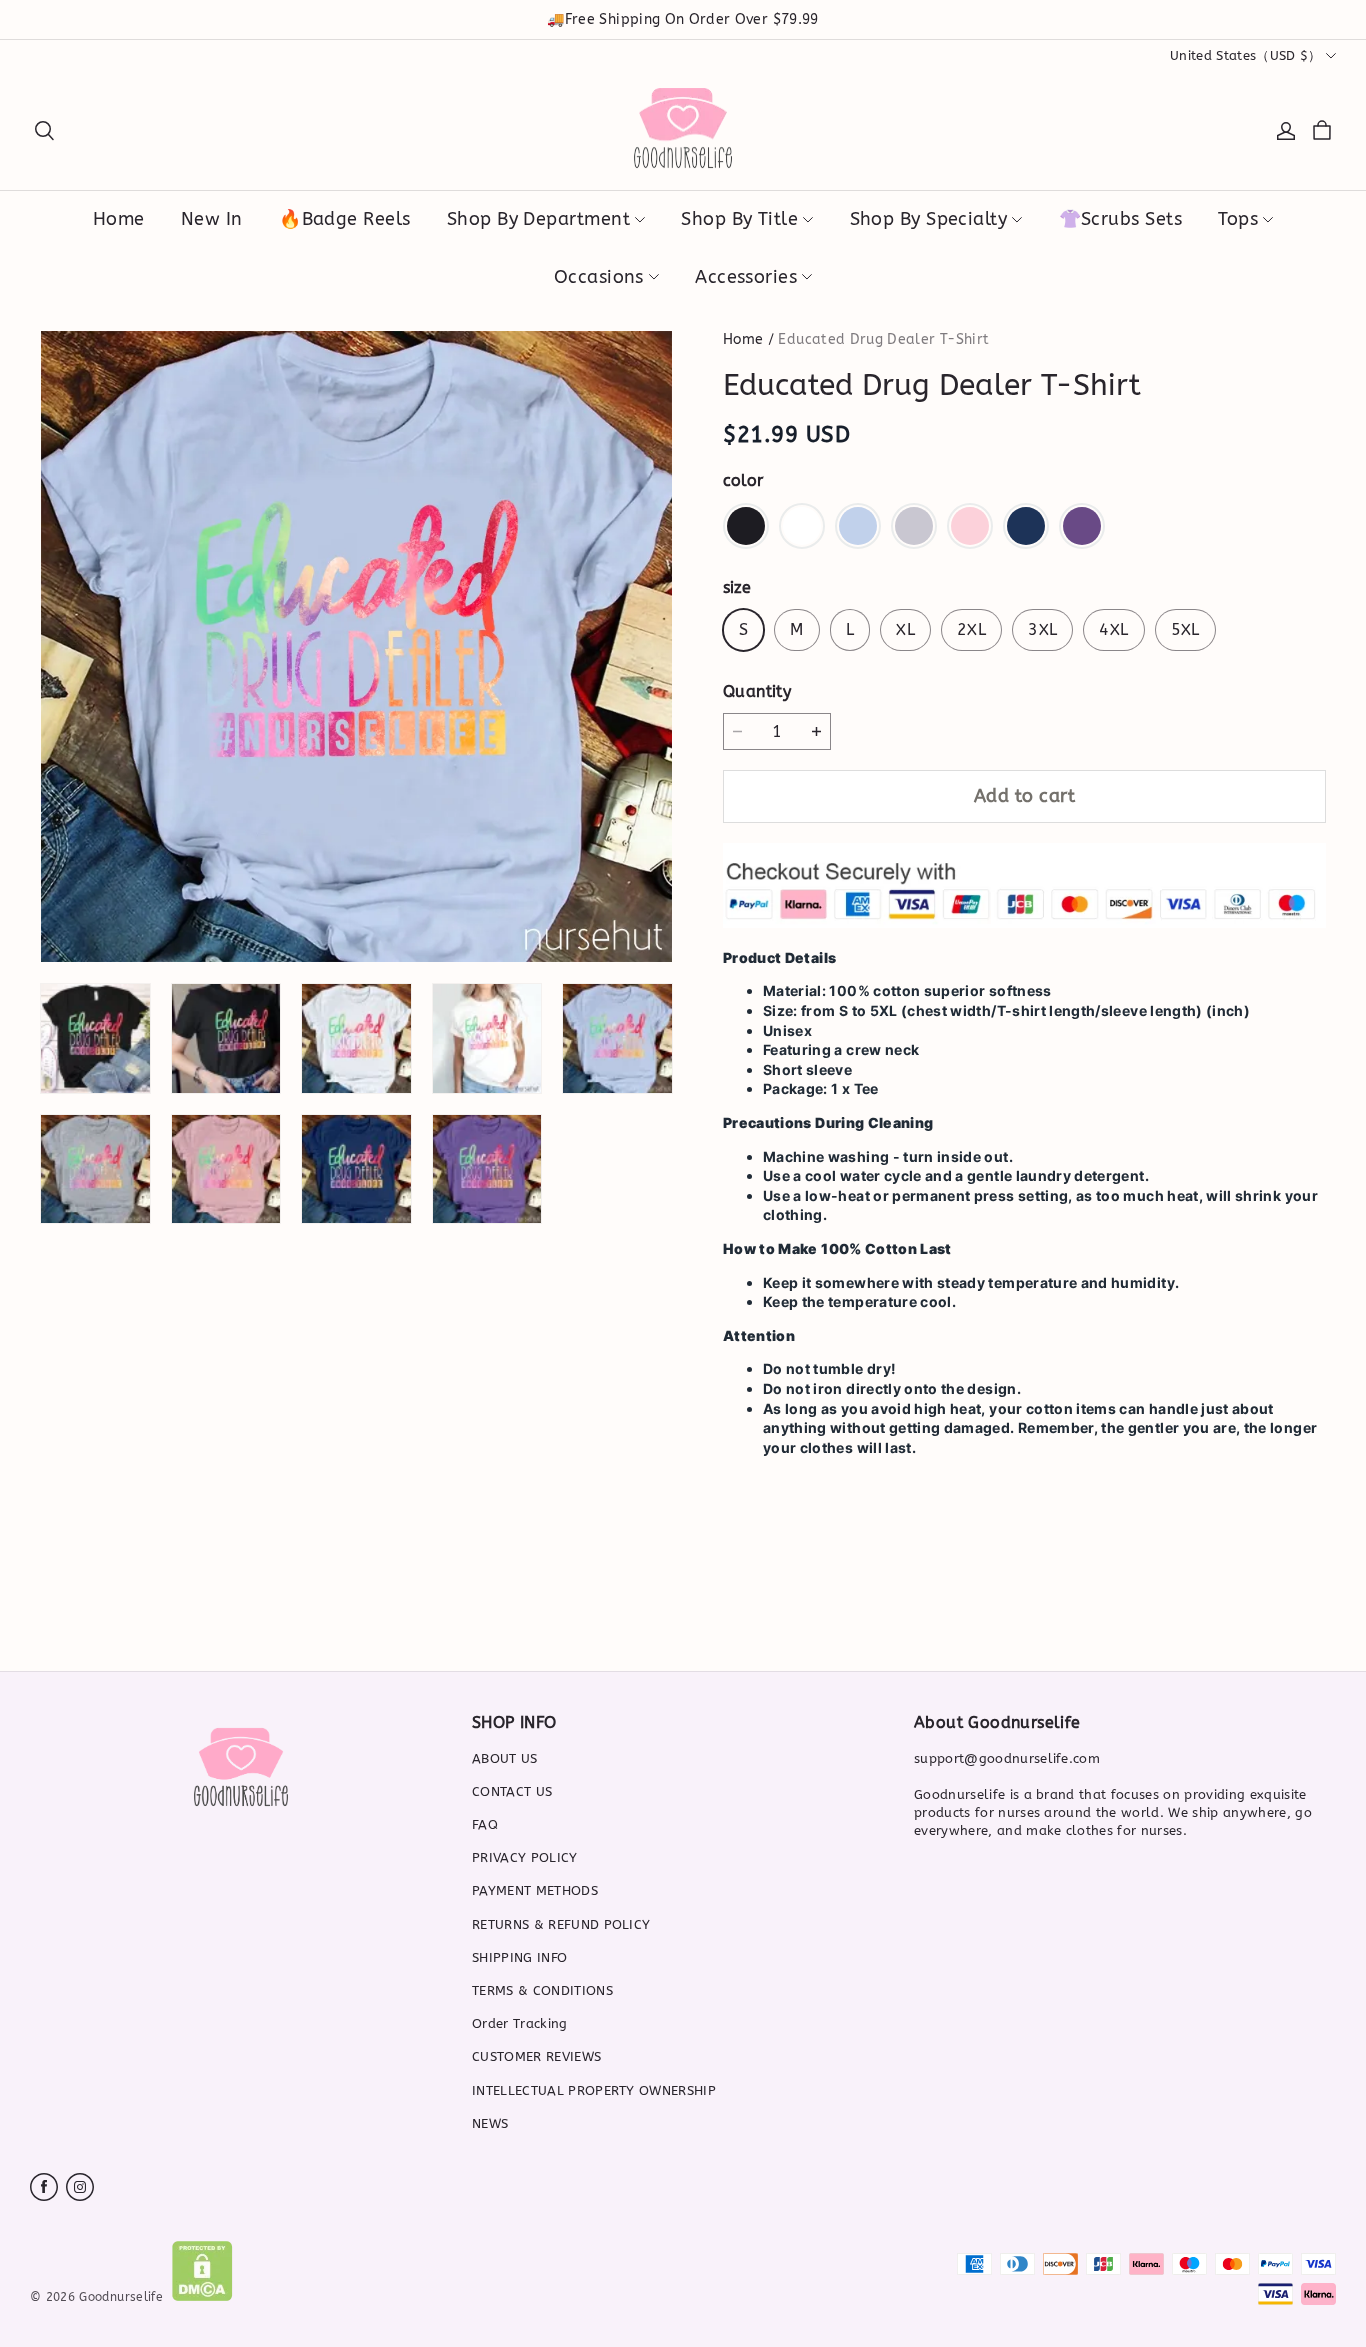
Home (743, 339)
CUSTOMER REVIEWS (536, 2056)
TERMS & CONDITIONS (542, 1990)
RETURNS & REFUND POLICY (561, 1924)
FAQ (485, 1824)
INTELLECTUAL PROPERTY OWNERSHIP (594, 2090)
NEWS (490, 2123)
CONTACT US (512, 1791)
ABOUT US (505, 1758)
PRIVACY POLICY (525, 1857)
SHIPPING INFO (519, 1957)
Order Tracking (520, 2023)
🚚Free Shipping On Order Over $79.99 (682, 19)
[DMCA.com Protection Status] (202, 2296)
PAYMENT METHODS (535, 1890)
